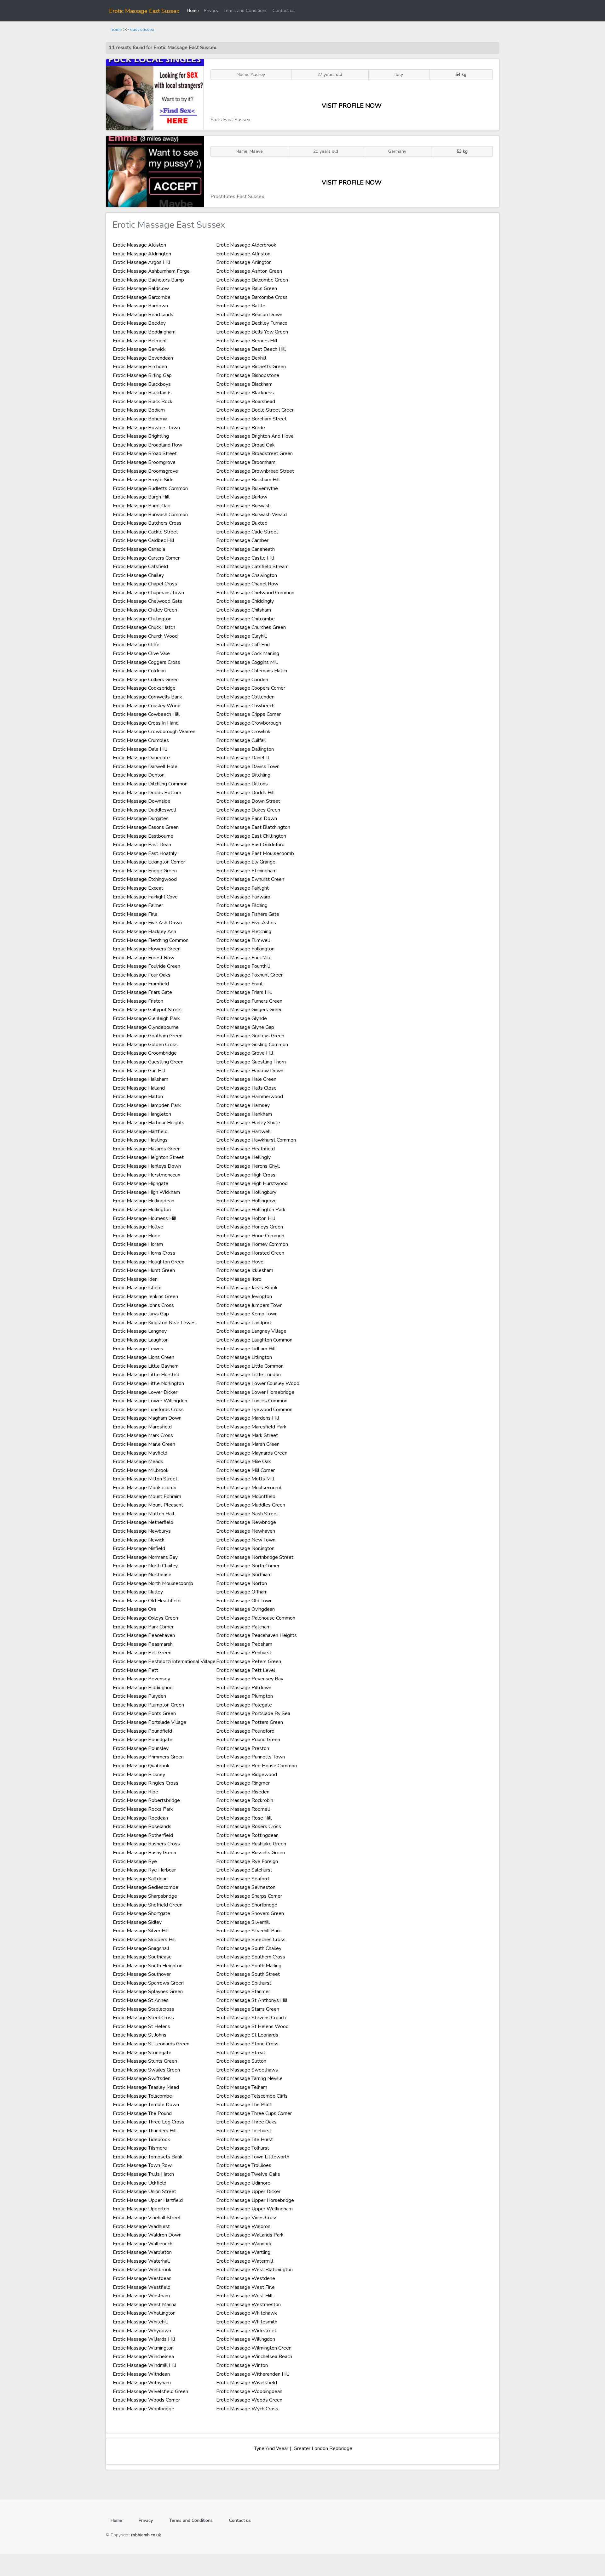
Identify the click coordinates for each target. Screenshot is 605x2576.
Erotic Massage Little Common (250, 1366)
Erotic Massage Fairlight (242, 888)
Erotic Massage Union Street (144, 2191)
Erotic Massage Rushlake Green (251, 1844)
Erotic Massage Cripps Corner (248, 714)
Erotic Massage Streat (241, 2053)
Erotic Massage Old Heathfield (147, 1601)
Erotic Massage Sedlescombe (146, 1887)
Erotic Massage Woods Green (249, 2400)
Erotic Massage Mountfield (246, 1496)
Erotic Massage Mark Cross (143, 1435)
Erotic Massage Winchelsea (143, 2357)
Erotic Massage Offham (242, 1592)
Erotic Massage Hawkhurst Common (256, 1140)
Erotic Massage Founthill (243, 966)
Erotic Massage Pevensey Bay (250, 1679)
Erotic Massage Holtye (138, 1227)
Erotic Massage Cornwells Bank (147, 697)
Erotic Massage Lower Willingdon (150, 1401)
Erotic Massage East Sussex (144, 11)
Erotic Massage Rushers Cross (146, 1844)
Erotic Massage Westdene (246, 2278)
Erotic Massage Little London (248, 1375)
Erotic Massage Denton (139, 775)
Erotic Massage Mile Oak (244, 1462)
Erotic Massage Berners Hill (247, 341)
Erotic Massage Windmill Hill (144, 2365)
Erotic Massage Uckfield (140, 2183)
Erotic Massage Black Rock (143, 402)
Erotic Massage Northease (142, 1575)
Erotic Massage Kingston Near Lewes (154, 1323)
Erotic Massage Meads (138, 1462)
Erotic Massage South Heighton (148, 1966)
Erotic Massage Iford (239, 1279)
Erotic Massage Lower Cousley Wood (258, 1383)
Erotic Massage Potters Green (250, 1722)
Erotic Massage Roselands (142, 1827)
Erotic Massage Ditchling (243, 775)
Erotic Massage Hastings (140, 1140)
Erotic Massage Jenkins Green (145, 1297)
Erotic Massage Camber (242, 540)
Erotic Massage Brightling (141, 436)
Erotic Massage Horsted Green (250, 1253)
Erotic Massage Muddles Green (251, 1505)
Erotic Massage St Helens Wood (252, 2026)
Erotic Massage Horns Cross (144, 1253)
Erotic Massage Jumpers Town (249, 1305)
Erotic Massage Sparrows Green (148, 1983)
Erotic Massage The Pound (142, 2113)
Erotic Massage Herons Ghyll (248, 1166)
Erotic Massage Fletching (244, 932)
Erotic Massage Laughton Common (254, 1340)
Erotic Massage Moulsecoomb (249, 1488)
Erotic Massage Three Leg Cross (149, 2122)
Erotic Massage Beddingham (144, 332)
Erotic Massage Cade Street (247, 532)
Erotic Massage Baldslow (141, 288)
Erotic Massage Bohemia (140, 419)
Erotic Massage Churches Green (251, 627)
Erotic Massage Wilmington (143, 2348)
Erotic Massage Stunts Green (145, 2061)
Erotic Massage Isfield (137, 1288)
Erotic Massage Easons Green (146, 827)
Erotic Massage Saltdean (140, 1879)
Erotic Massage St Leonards (247, 2035)
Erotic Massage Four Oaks (142, 975)
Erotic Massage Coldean (139, 671)
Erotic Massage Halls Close (246, 1088)
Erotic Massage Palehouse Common (256, 1618)
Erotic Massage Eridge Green (145, 871)
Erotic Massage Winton (242, 2365)
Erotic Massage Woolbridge (144, 2409)
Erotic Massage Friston (138, 1001)
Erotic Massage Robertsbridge (146, 1800)
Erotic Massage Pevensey (141, 1679)
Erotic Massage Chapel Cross (145, 584)
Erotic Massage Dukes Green (248, 810)
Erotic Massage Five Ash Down (147, 923)
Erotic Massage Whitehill (140, 2322)
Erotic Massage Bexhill (241, 358)
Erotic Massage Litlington (244, 1357)
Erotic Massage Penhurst (244, 1653)
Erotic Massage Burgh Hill (141, 497)
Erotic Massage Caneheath (245, 549)
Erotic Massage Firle (135, 914)
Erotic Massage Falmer (138, 905)
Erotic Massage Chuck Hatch (144, 627)
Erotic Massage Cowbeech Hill (146, 714)
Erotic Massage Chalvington (247, 575)
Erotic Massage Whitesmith (247, 2322)
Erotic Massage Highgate (141, 1183)
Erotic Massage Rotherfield (143, 1835)
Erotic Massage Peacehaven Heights (256, 1635)
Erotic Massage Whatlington (144, 2313)
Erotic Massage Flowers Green (147, 949)
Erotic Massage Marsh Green (248, 1444)
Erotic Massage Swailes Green (146, 2070)
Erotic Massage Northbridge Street (255, 1557)
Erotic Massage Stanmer (243, 1992)
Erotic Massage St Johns (140, 2035)
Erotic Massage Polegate (244, 1705)
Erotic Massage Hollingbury (246, 1192)
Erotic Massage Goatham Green (148, 1036)
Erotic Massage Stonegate (142, 2053)
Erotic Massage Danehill (243, 758)
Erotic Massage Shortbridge (247, 1905)
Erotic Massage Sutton (241, 2061)
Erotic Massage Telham (242, 2087)
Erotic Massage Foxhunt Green (250, 975)
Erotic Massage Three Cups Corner (254, 2113)
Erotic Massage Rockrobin (245, 1800)
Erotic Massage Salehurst (244, 1870)
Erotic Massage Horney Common (252, 1244)
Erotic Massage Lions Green (144, 1357)
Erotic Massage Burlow (242, 497)
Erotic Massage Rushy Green (144, 1853)
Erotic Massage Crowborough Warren (154, 732)
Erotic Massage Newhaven (246, 1531)
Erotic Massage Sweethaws (247, 2070)
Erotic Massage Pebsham (244, 1644)
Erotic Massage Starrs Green (248, 2009)
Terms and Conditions (245, 10)
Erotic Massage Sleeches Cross (251, 1940)
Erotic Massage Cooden (242, 680)
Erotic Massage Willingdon (246, 2339)
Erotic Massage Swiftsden (142, 2078)
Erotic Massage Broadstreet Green (254, 453)
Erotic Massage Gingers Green (249, 1010)
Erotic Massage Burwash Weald (251, 515)
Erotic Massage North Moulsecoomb (153, 1583)
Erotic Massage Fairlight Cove (145, 897)
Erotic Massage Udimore (243, 2183)
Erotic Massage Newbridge (246, 1522)
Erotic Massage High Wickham (146, 1192)
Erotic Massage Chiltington (142, 619)
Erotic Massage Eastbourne (143, 836)
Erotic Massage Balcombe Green (252, 280)
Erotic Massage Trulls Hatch (143, 2174)
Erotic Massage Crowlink (243, 732)
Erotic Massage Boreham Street (251, 419)
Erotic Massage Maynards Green (252, 1453)
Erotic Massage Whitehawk (247, 2313)
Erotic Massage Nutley (138, 1592)
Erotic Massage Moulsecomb (145, 1488)
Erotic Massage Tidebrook (141, 2140)
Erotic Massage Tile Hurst (245, 2140)
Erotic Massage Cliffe (136, 645)
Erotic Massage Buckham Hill (248, 480)
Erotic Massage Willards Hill (144, 2339)
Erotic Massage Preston (243, 1748)
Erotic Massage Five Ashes (246, 923)
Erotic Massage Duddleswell (144, 810)
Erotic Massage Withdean (141, 2374)
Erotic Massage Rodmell (243, 1809)
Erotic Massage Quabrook (141, 1766)
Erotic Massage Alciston (139, 245)
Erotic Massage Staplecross (144, 2009)
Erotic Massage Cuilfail (241, 740)
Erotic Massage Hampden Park (147, 1105)
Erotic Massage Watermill (245, 2261)
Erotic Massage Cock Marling (248, 653)
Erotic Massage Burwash (243, 506)
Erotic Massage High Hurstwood (252, 1183)
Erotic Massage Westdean (142, 2278)
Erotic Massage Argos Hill (141, 262)
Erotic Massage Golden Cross (145, 1045)
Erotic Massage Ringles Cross (146, 1783)
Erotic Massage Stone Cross (247, 2044)
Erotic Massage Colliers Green (146, 680)
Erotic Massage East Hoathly (145, 853)
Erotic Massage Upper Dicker (248, 2191)
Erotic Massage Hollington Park (251, 1210)
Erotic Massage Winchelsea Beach (254, 2357)
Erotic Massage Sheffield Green (148, 1905)
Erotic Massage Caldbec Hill (144, 540)
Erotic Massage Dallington (245, 749)
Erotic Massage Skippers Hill (144, 1940)
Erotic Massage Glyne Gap (245, 1027)
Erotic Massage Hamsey (243, 1105)
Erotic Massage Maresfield (142, 1427)
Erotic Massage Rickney (139, 1775)
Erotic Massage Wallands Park (250, 2235)
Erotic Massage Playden (139, 1696)
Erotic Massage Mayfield (140, 1453)
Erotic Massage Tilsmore (140, 2148)
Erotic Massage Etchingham (246, 871)
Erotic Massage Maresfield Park (251, 1427)
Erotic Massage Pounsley (141, 1748)
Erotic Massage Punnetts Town (251, 1757)
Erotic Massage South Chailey (249, 1948)
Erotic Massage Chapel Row (247, 584)
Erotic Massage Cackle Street (145, 532)
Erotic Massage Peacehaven (144, 1635)
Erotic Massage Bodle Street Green (255, 410)
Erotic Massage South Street (248, 1974)
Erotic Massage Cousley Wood (147, 706)
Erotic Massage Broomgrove (144, 462)
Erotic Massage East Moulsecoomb (255, 853)
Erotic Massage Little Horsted (146, 1375)
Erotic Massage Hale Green (246, 1079)
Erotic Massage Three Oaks (246, 2122)
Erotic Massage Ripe (135, 1792)
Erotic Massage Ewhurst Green (250, 879)
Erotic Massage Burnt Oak (141, 506)
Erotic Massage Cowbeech (245, 706)
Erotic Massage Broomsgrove (145, 471)
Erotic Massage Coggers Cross (147, 662)
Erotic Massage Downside (142, 801)
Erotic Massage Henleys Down (147, 1166)
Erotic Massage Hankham (244, 1114)
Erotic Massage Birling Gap (142, 375)
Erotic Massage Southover (142, 1974)
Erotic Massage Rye (135, 1861)
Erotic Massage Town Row (142, 2165)
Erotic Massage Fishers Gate (248, 914)
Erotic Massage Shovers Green (250, 1913)
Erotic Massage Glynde (242, 1018)
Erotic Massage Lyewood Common (254, 1410)
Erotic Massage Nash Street (247, 1514)
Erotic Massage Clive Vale (141, 653)
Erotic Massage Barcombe (142, 297)
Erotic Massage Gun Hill (139, 1071)
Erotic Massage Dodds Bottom (147, 793)
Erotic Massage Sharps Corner (249, 1896)
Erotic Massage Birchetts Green (251, 367)
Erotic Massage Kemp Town (247, 1314)
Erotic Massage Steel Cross (143, 2018)
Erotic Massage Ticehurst (244, 2131)
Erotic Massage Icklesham (245, 1270)
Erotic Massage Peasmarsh (143, 1644)
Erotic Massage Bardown (140, 306)
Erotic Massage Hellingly (243, 1157)
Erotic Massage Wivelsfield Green (150, 2391)
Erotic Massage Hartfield (140, 1131)
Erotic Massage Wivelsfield (247, 2383)
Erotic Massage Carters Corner (146, 558)
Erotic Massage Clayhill (242, 636)
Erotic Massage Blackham (244, 384)
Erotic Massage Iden (135, 1279)
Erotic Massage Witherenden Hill (253, 2374)
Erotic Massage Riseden (243, 1792)
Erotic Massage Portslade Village (150, 1722)
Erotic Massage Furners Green (249, 1001)
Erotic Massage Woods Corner (146, 2400)
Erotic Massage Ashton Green (249, 271)
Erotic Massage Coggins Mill (247, 662)
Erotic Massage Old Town (244, 1601)
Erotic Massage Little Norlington (148, 1383)
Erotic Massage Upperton (141, 2209)
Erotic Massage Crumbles (141, 740)
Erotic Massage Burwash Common (150, 515)
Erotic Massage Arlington (244, 262)
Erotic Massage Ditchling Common (150, 784)
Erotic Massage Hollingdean (144, 1201)
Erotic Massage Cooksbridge (144, 688)
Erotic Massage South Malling (249, 1966)
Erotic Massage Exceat (138, 888)
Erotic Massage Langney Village (251, 1331)
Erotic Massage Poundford (245, 1731)
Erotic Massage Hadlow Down (250, 1071)
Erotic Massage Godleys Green (250, 1036)
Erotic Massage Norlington (245, 1548)
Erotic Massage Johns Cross (143, 1305)
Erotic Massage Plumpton (245, 1696)
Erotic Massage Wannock (244, 2244)
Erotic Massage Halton (138, 1097)
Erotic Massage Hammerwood (250, 1097)
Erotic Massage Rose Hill (244, 1818)
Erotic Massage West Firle (245, 2287)
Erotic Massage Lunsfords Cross (148, 1410)
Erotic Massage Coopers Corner (251, 688)
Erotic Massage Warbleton (142, 2252)
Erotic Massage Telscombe (142, 2096)
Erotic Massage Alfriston (243, 254)
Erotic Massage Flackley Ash (144, 932)
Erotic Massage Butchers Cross (147, 523)
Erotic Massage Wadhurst (141, 2226)
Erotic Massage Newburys (142, 1531)
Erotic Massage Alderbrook (246, 245)
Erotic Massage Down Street (248, 801)
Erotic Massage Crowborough (249, 723)
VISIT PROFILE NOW (352, 106)
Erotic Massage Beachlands (143, 315)
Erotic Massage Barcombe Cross (252, 297)
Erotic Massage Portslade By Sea (253, 1713)
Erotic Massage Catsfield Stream (252, 567)
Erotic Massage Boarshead (246, 402)
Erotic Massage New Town (246, 1540)
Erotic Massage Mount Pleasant (148, 1505)
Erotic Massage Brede (241, 428)
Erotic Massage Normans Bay (145, 1557)
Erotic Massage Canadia (139, 549)
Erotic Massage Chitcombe (245, 619)
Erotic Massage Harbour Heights (149, 1123)
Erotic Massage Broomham (246, 462)
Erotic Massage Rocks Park (143, 1809)
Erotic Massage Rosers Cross (249, 1827)
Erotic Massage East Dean (142, 845)
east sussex (142, 29)
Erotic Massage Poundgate (143, 1740)
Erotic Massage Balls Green (247, 288)
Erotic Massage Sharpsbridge (145, 1896)
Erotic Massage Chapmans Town (148, 593)
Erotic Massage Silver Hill (141, 1931)
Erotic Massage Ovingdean (245, 1609)
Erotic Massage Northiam (244, 1575)
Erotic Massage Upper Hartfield (148, 2200)
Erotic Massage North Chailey (145, 1566)
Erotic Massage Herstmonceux (147, 1175)
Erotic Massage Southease (142, 1957)
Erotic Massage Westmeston (248, 2305)
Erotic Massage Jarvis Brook (247, 1288)
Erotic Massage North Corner (248, 1566)
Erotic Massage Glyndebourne (146, 1027)
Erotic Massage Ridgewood (247, 1775)
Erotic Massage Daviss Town (248, 767)
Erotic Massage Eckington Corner (149, 862)
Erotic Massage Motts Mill (245, 1479)
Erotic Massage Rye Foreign (247, 1861)
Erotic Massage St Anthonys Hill (252, 2000)
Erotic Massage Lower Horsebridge (255, 1392)
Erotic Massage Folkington (245, 949)
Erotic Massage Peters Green (249, 1661)
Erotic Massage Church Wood (145, 636)
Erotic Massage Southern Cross (251, 1957)
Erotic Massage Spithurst (244, 1983)
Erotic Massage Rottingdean (247, 1835)
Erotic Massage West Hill (244, 2296)
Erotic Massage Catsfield (140, 567)
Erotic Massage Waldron (243, 2226)
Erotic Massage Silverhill (243, 1922)
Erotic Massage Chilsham (244, 610)
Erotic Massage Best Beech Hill (251, 349)
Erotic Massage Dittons (242, 784)
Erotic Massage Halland (139, 1088)
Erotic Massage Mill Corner (245, 1470)
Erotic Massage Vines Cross (247, 2218)
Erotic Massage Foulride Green (147, 966)
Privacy (211, 10)
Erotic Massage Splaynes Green (148, 1992)
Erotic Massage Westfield (142, 2287)
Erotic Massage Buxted (242, 523)
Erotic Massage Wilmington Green (254, 2348)
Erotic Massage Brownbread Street (255, 471)
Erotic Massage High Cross (246, 1175)
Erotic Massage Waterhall (141, 2261)
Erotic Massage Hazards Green (147, 1149)
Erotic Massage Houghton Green (149, 1262)
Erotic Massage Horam (138, 1244)
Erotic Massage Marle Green (144, 1444)
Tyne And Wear (271, 2448)
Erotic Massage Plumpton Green (148, 1705)
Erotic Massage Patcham (243, 1627)
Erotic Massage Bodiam (139, 410)
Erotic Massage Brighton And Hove (255, 436)
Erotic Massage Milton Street (145, 1479)
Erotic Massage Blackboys (142, 384)
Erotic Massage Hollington (142, 1210)
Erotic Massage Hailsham (141, 1079)
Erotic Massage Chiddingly (245, 601)
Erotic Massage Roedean (140, 1818)
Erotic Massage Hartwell (243, 1131)
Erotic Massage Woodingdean (249, 2391)
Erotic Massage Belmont (140, 341)
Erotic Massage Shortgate (141, 1913)
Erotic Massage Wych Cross (247, 2409)
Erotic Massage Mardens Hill (248, 1418)
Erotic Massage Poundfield (142, 1731)
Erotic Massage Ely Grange (246, 862)
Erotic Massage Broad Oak (245, 445)
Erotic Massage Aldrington (142, 254)
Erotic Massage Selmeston (246, 1887)
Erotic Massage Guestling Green (148, 1062)
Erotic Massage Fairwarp (243, 897)
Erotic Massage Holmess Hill (145, 1218)
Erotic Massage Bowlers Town (146, 428)
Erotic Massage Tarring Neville (249, 2078)
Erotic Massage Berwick (139, 349)
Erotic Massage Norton (242, 1583)
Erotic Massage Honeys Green (250, 1227)
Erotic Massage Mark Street (247, 1435)
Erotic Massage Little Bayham (146, 1366)
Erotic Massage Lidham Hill (246, 1349)
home (116, 29)
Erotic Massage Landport (244, 1323)
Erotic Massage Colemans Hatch (252, 671)
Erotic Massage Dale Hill (140, 749)
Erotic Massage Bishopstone (248, 375)
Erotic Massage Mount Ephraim (147, 1496)
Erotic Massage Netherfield (143, 1522)
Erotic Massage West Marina (145, 2305)
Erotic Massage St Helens (141, 2026)
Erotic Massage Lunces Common (252, 1401)
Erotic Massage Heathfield (245, 1149)
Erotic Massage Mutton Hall (144, 1514)
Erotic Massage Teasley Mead (146, 2087)
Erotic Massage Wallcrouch (143, 2244)
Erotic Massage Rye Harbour (144, 1870)
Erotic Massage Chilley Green (145, 610)
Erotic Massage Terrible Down (146, 2105)
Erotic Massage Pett (135, 1670)
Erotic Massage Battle (241, 306)
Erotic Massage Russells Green (251, 1853)
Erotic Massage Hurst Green (144, 1270)
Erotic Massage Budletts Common (150, 488)
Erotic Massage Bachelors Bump (148, 280)
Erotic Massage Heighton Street (148, 1157)
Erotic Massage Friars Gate (142, 992)
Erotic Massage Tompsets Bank (148, 2157)
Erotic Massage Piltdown (244, 1688)
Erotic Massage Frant (239, 984)
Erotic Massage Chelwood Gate (148, 601)
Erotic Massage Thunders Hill (145, 2131)
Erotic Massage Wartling (243, 2252)
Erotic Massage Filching (242, 905)
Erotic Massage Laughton (141, 1340)
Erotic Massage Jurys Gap (141, 1314)
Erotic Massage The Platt (244, 2105)
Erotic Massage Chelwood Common (255, 593)
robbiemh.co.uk (146, 2535)
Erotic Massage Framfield (141, 984)
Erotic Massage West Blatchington (254, 2270)
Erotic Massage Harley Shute (248, 1123)
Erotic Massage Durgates (141, 818)
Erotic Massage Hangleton (142, 1114)
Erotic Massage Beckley (139, 323)
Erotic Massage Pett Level (246, 1670)
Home (194, 10)
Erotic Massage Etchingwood (145, 879)
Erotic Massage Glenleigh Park (146, 1018)
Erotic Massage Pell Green (142, 1653)
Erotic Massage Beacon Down (249, 315)
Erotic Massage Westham (141, 2296)
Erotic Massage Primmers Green (148, 1757)
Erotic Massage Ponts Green (144, 1713)
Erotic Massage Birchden (140, 367)
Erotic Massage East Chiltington (251, 836)
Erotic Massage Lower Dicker (145, 1392)
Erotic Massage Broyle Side (143, 480)
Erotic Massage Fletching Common (151, 940)
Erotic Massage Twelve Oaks (248, 2174)
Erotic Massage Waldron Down (147, 2235)
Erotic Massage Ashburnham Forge (151, 271)
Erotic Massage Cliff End (243, 645)
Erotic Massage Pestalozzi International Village (164, 1661)
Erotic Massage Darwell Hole (145, 767)
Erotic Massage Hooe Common (250, 1236)
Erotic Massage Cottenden (245, 697)
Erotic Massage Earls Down (247, 818)
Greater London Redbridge (322, 2448)
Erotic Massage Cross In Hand (146, 723)
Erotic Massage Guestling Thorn (251, 1062)
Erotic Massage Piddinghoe (143, 1688)
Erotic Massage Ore (135, 1609)
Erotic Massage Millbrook (141, 1470)
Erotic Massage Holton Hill (246, 1218)
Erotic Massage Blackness (245, 393)
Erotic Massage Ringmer (243, 1783)
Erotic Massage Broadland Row (147, 445)
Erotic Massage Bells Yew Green (252, 332)
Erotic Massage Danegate (141, 758)
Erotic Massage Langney (140, 1331)
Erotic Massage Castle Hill (245, 558)
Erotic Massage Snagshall (141, 1948)
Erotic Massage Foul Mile (244, 958)
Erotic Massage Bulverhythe (247, 488)
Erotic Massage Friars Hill (244, 992)
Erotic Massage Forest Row (144, 958)
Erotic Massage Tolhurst (243, 2148)
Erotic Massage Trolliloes (244, 2165)
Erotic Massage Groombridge (145, 1053)
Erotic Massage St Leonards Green (151, 2044)
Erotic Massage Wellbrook (142, 2270)
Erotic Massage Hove (240, 1262)
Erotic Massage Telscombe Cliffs (252, 2096)
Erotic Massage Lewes (138, 1349)
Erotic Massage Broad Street (145, 453)
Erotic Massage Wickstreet (246, 2331)
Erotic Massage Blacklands (142, 393)
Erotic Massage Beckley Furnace (252, 323)
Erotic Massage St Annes (141, 2000)
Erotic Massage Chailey (138, 575)
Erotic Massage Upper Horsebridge (255, 2200)
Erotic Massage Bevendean (143, 358)
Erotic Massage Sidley (137, 1922)
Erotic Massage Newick (139, 1540)
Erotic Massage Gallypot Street (147, 1010)
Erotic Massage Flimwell (243, 940)
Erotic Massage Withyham (142, 2383)
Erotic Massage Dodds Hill (245, 793)
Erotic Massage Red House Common (256, 1766)
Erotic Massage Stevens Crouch (251, 2018)
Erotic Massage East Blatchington (253, 827)
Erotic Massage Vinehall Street (147, 2218)
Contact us (284, 10)
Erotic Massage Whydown (142, 2331)
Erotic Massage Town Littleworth (253, 2157)
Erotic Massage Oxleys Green (145, 1618)
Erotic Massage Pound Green (248, 1740)
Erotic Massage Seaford (242, 1879)
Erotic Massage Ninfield (139, 1548)
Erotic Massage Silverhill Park (249, 1931)
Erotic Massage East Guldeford (250, 845)
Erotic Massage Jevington (244, 1297)
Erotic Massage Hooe (137, 1236)
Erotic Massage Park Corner (143, 1627)
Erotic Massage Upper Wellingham (254, 2209)
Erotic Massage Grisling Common (252, 1045)
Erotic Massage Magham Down (147, 1418)
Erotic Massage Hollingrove (246, 1201)
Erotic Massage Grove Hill (245, 1053)
